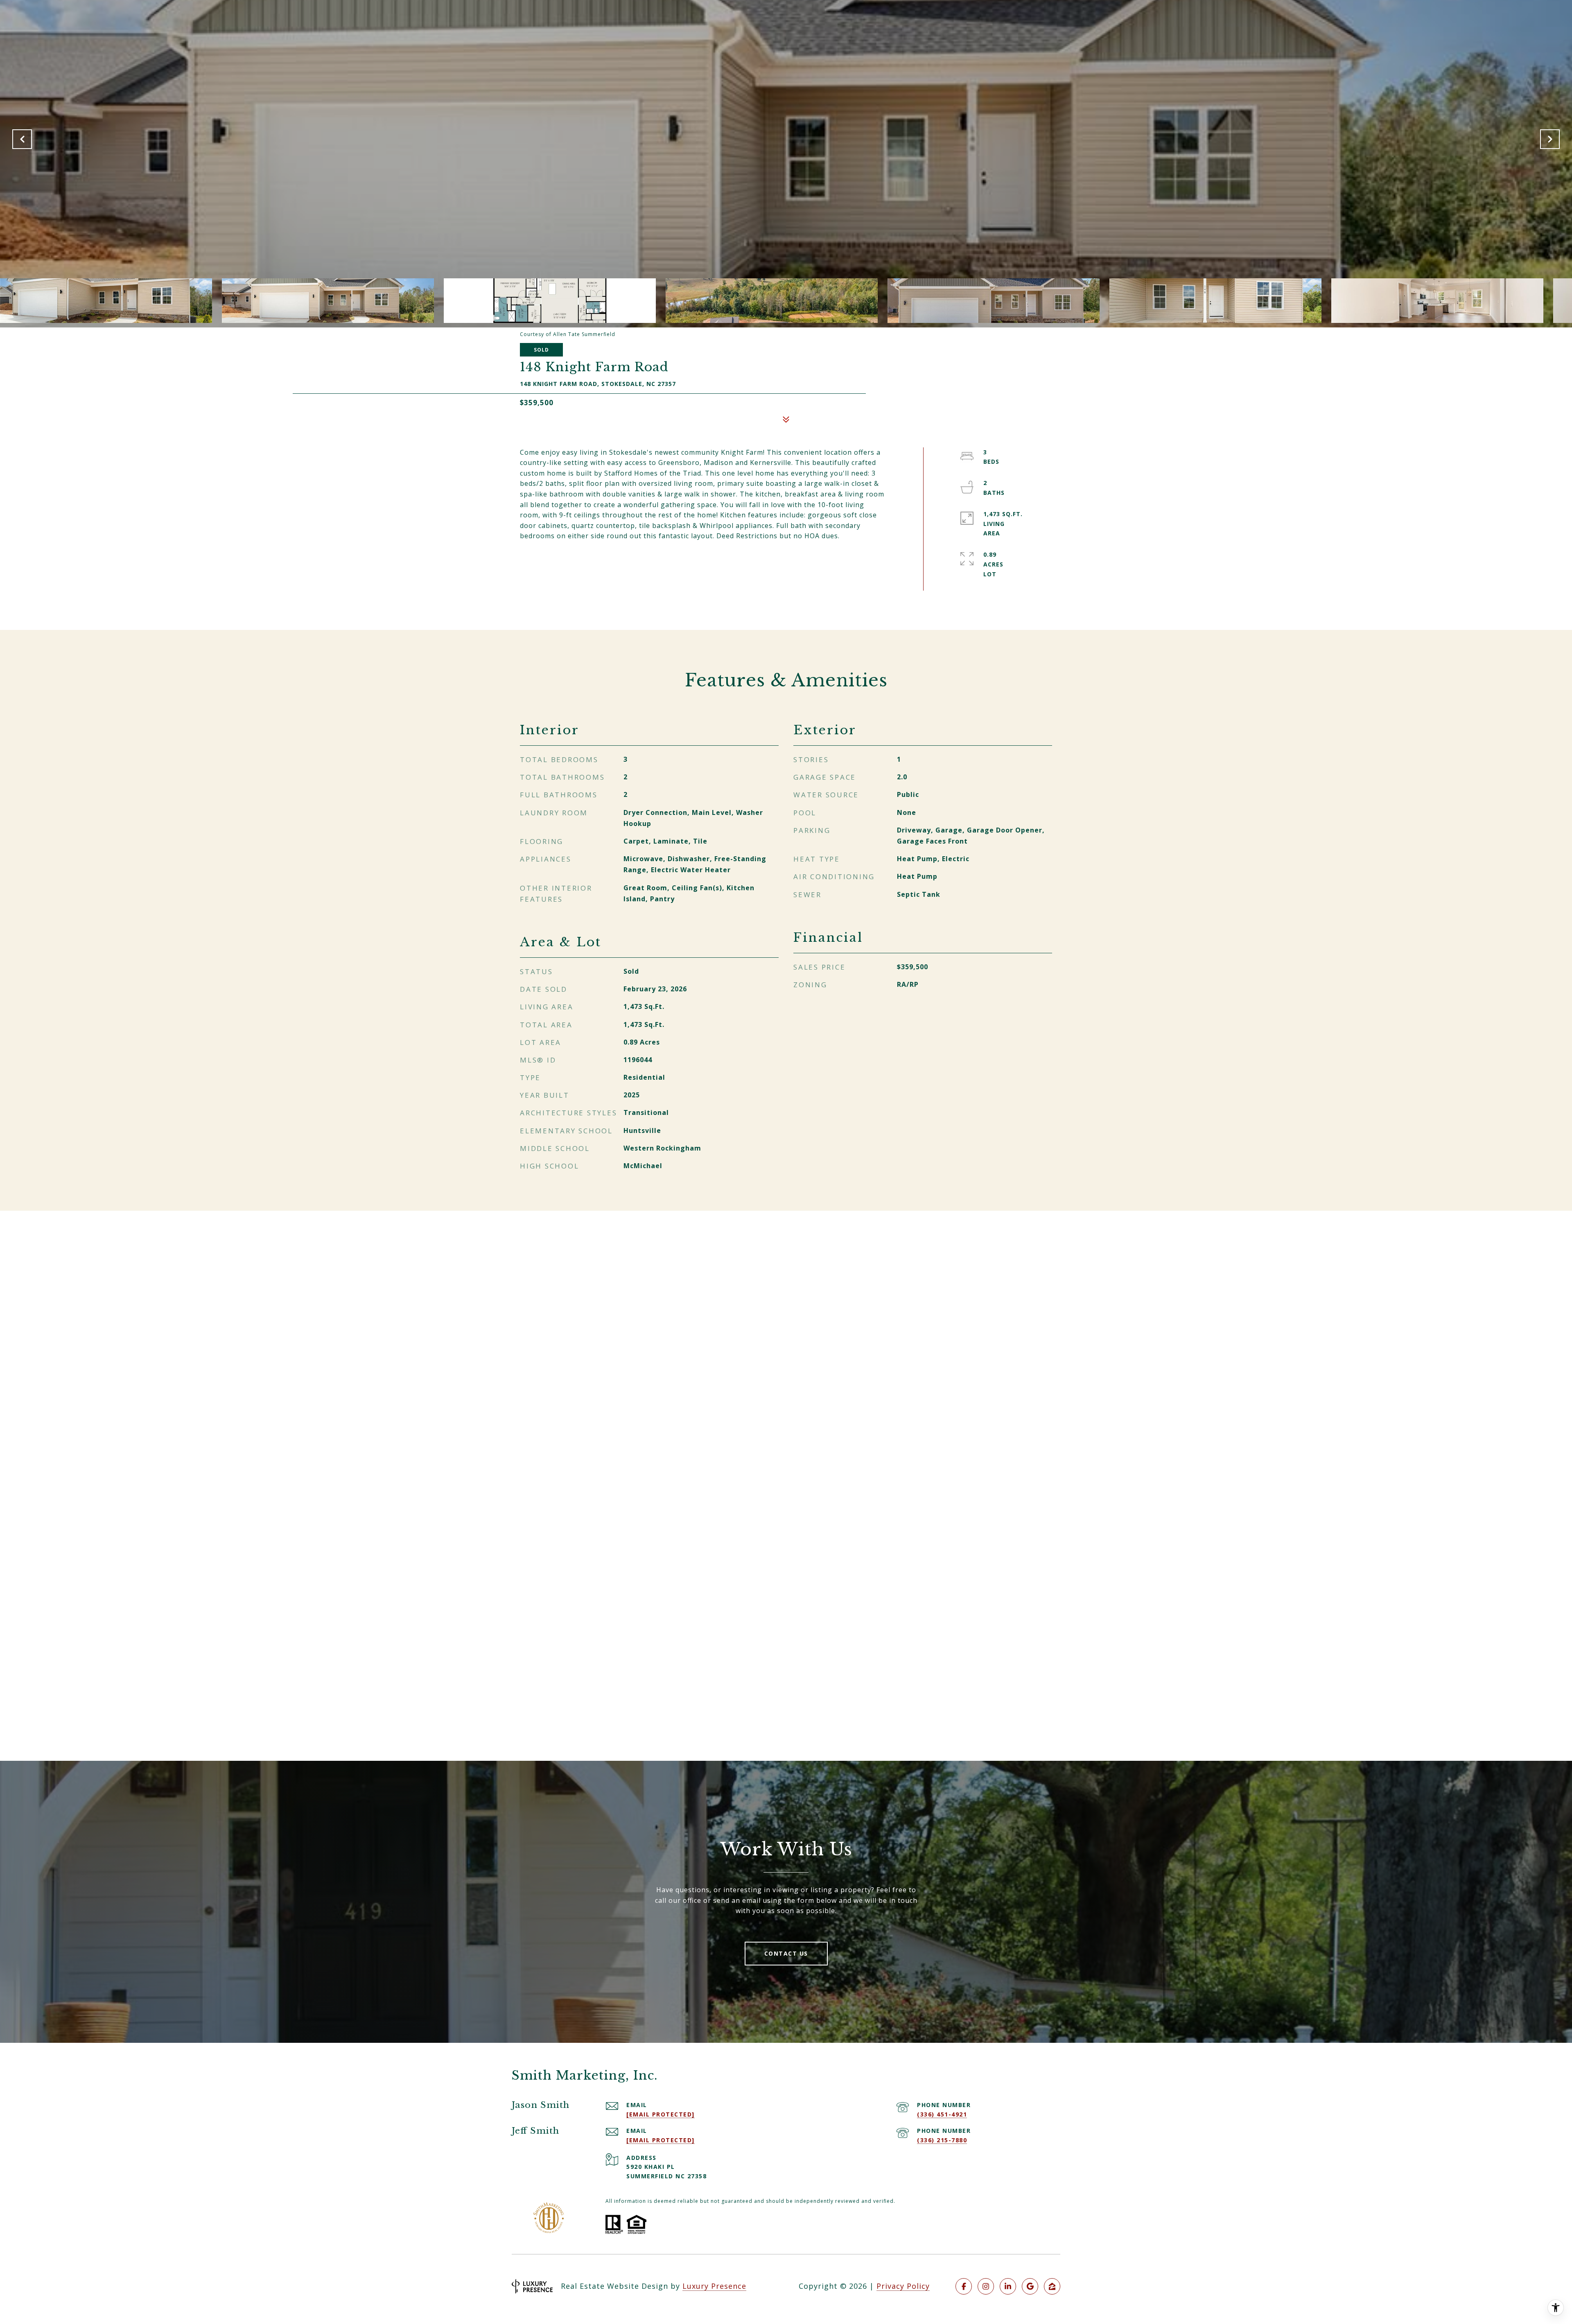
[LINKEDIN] (1008, 2286)
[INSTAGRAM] (986, 2286)
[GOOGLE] (1030, 2286)
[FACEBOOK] (964, 2286)
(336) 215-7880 (942, 2140)
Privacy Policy (903, 2286)
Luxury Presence (714, 2286)
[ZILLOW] (1052, 2286)
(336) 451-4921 (942, 2114)
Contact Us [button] (786, 1953)
